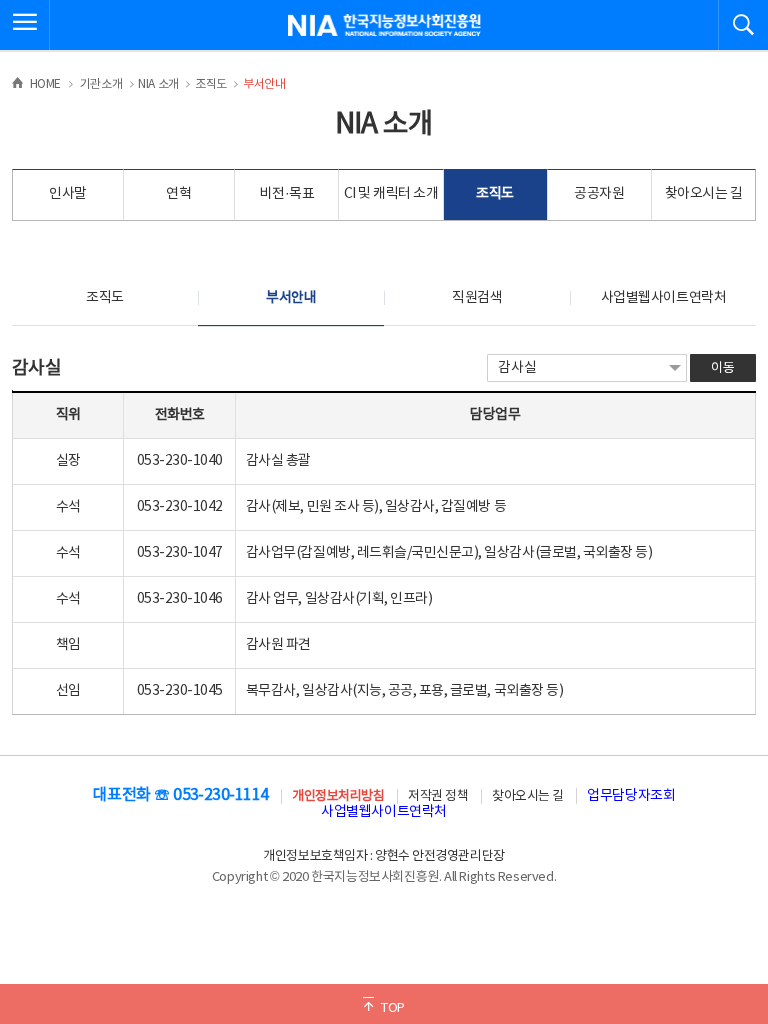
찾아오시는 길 (704, 194)
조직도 (495, 194)
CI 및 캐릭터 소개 (391, 194)
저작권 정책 (438, 796)
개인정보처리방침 (338, 796)
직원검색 (477, 298)
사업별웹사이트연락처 (663, 298)
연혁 (178, 194)
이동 (723, 368)
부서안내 (291, 298)
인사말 (68, 194)
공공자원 (599, 194)
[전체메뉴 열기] (25, 25)
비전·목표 (286, 194)
